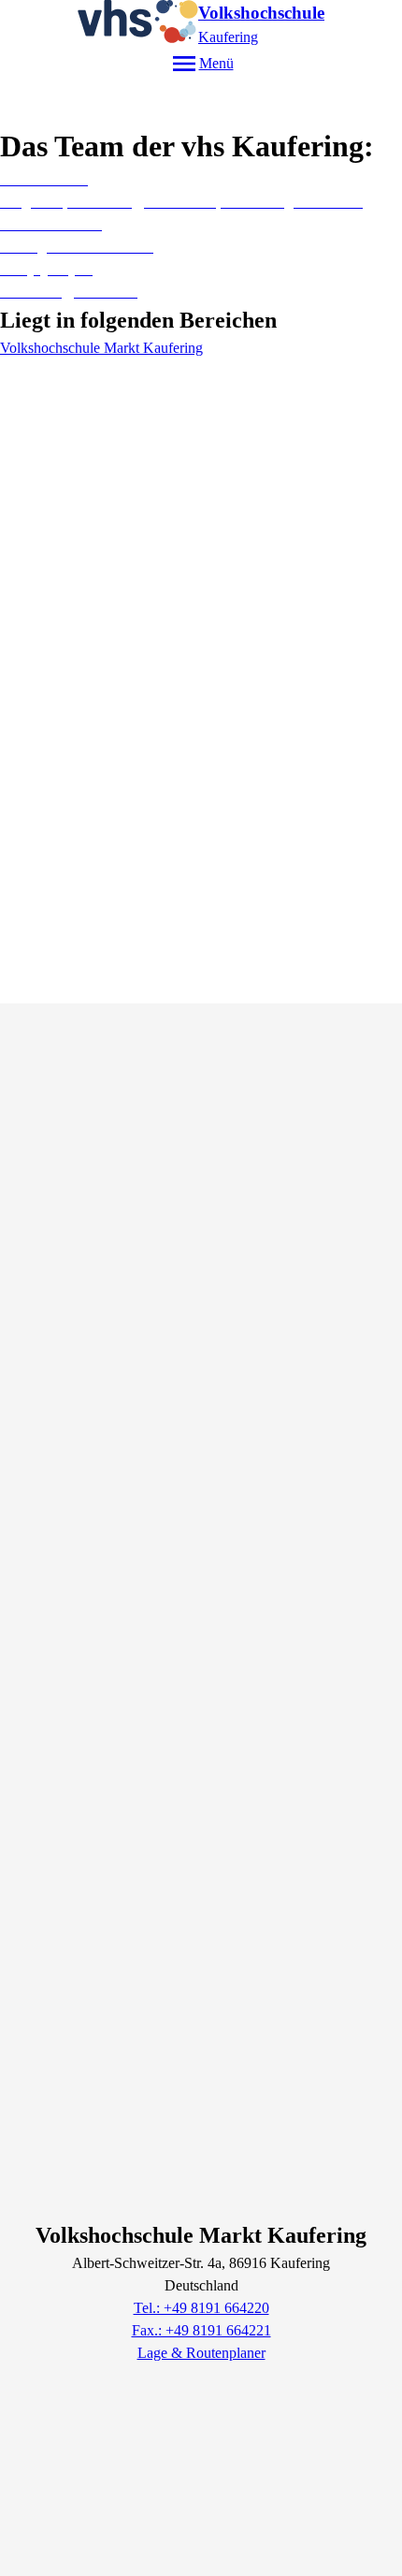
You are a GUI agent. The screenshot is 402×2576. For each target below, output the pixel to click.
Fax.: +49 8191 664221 (201, 2330)
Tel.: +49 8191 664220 (201, 2308)
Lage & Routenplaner (201, 2353)
